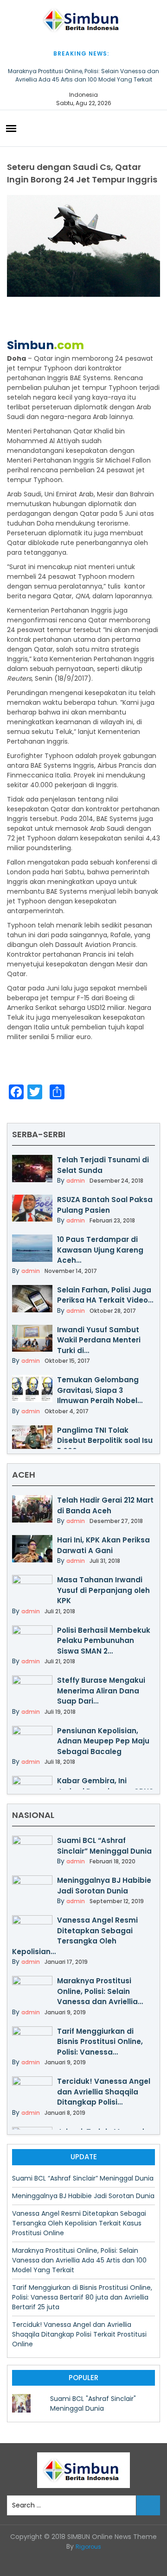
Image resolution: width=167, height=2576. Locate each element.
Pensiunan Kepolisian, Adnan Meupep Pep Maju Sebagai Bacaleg (103, 1741)
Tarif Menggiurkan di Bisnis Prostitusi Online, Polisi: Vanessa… (100, 2042)
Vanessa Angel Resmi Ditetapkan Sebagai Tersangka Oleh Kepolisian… (75, 1936)
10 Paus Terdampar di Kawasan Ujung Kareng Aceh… (100, 1250)
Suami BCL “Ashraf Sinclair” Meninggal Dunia (104, 1846)
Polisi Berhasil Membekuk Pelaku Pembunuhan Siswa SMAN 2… (104, 1641)
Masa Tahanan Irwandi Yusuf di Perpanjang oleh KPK (103, 1590)
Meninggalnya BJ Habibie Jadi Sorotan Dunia (104, 1886)
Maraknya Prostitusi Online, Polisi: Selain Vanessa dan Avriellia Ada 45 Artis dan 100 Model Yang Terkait (83, 75)
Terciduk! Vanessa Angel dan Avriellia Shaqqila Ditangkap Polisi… (104, 2092)
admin (76, 1181)
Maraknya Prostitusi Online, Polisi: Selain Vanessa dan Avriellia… (100, 1991)
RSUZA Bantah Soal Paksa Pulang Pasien (105, 1205)
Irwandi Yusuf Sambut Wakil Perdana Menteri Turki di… (99, 1340)
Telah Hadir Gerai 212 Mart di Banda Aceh (105, 1505)
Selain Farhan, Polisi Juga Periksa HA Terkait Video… (105, 1295)
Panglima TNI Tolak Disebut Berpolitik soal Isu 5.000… (105, 1441)
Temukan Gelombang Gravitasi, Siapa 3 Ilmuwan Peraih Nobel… (100, 1390)
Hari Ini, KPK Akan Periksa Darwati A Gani (103, 1545)
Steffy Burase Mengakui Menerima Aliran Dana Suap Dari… (101, 1691)
